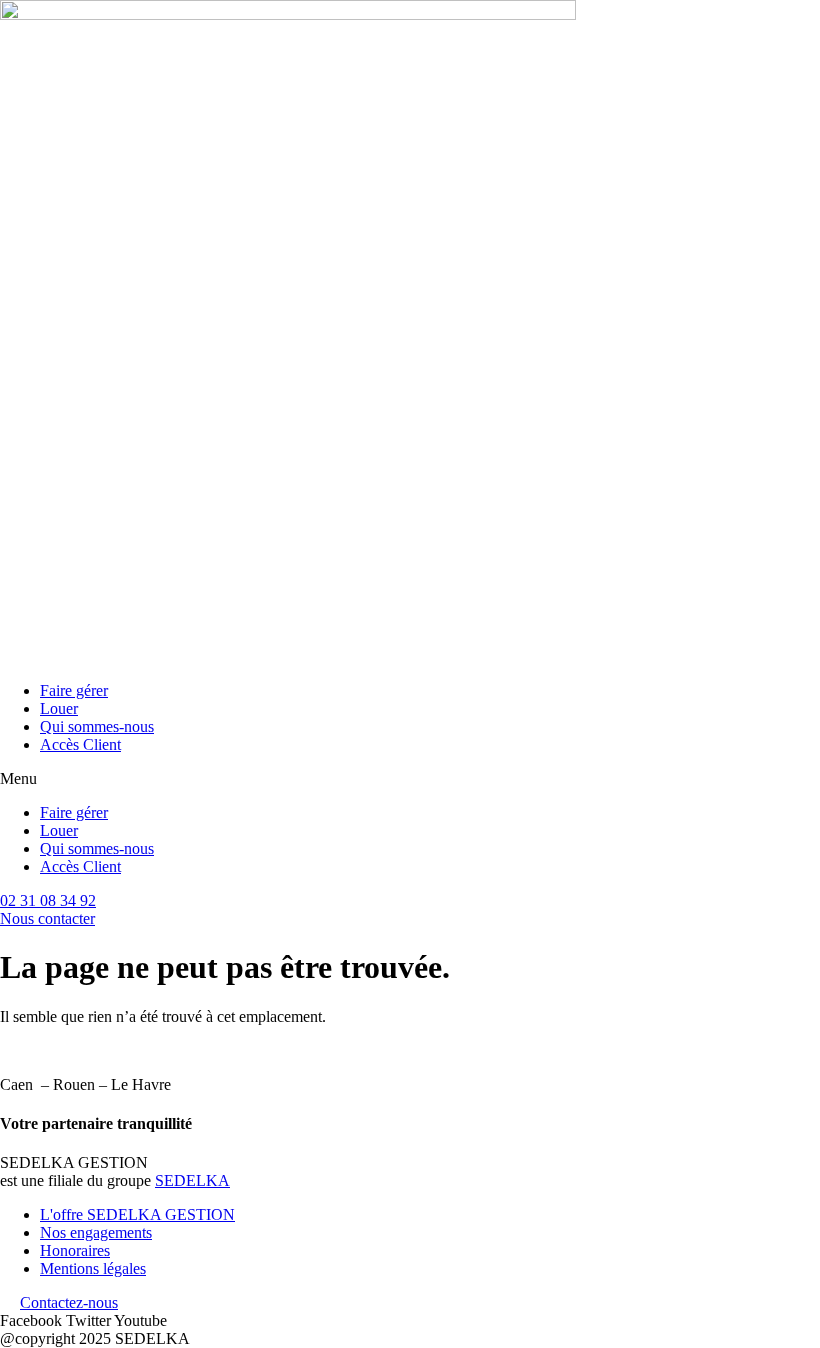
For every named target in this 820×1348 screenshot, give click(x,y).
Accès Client (80, 744)
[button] (410, 779)
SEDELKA (192, 1180)
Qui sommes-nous (97, 726)
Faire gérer (74, 690)
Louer (59, 708)
